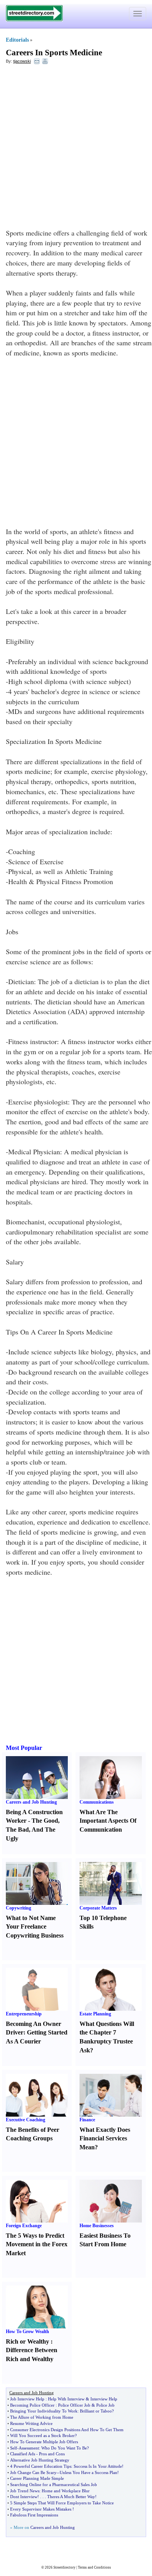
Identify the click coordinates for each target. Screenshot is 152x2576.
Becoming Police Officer (32, 2405)
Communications (97, 1802)
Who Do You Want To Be (64, 2448)
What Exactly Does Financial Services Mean (105, 2139)
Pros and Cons (52, 2454)
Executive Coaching (26, 2120)
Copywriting (19, 1908)
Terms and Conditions (95, 2567)
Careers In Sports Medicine (54, 53)
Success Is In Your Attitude (98, 2466)
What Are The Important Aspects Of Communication (108, 1821)
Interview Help (104, 2399)
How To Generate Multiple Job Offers (44, 2442)
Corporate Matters (98, 1908)
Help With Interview (66, 2399)
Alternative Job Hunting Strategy (40, 2460)
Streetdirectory (65, 2567)
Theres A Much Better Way (71, 2497)
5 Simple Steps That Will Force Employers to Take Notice (62, 2503)
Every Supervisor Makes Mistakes (41, 2509)
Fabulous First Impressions (34, 2515)
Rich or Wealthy (27, 2341)
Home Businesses (97, 2226)
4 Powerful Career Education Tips (41, 2466)
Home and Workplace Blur (66, 2491)
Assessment (29, 2448)
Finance (87, 2120)
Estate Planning (95, 2014)
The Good (45, 1821)
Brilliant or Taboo (96, 2411)
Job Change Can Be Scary (33, 2472)
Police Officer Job (74, 2405)
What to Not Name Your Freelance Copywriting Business (35, 1927)
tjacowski (22, 61)
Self (14, 2448)
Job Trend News (25, 2491)
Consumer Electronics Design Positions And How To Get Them (67, 2430)
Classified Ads (23, 2454)
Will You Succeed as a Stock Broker (42, 2435)
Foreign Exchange (24, 2226)
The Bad (17, 1830)
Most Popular (24, 1748)
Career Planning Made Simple (37, 2478)
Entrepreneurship (24, 2014)
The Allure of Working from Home (42, 2417)
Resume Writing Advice (31, 2423)
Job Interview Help (27, 2399)
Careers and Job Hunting (31, 1802)
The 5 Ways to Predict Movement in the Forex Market (37, 2245)
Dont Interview (24, 2497)
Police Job (105, 2405)
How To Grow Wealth (27, 2332)
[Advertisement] (76, 148)
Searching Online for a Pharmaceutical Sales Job (54, 2485)
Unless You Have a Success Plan (88, 2472)
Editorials (17, 40)
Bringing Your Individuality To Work (44, 2411)
